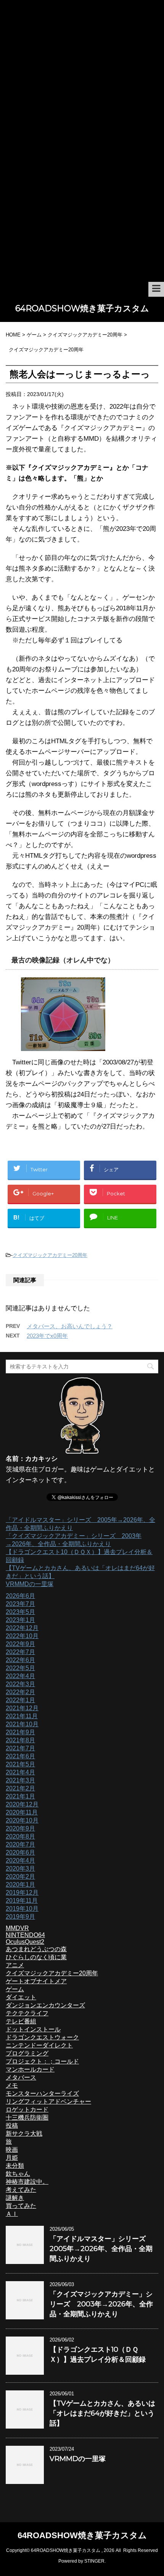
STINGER (94, 2561)
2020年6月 (20, 1852)
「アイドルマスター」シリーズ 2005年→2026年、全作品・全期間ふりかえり (101, 2249)
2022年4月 (20, 1676)
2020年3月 (20, 1869)
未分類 (15, 2166)
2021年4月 (20, 1772)
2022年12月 (22, 1628)
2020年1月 (20, 1885)
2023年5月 (20, 1612)
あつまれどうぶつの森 (36, 1949)
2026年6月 (20, 1596)
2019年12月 (22, 1893)
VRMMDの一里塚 (30, 1584)
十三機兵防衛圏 (27, 2118)
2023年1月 (20, 1620)
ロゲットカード (27, 2109)
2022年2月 (20, 1692)
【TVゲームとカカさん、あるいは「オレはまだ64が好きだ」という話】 (102, 2413)
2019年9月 (20, 1917)
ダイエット (21, 1997)
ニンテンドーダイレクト (39, 2045)
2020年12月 (22, 1804)
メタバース (21, 2077)
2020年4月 (20, 1860)
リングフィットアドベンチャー (48, 2101)
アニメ (15, 1965)
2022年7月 (20, 1652)
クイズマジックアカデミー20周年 (50, 1255)
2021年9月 (20, 1732)
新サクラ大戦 (24, 2134)
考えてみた (21, 2190)
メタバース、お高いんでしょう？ (70, 1326)
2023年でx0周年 (47, 1336)
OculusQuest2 (25, 1942)
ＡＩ (12, 2214)
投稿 (12, 2126)
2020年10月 (22, 1820)
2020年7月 (20, 1844)
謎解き (15, 2198)
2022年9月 (20, 1644)
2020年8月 (20, 1836)
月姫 (12, 2158)
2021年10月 (22, 1724)
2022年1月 (20, 1700)
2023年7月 (20, 1604)
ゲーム (15, 1989)
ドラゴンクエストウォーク (42, 2037)
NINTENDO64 (25, 1935)
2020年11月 (22, 1812)
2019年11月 (22, 1901)
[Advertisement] (82, 196)
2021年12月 (22, 1708)
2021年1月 (20, 1796)
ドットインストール (33, 2029)
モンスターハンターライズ (42, 2093)
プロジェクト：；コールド (42, 2061)
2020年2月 (20, 1877)
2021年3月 (20, 1780)
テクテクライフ (27, 2013)
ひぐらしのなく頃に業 (36, 1957)
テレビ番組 (21, 2021)
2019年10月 (22, 1909)
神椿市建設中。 (27, 2182)
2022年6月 (20, 1660)
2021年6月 (20, 1756)
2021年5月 (20, 1764)
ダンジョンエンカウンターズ (45, 2005)
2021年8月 (20, 1740)
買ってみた (21, 2206)
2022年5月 (20, 1668)
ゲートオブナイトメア (36, 1981)
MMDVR (17, 1928)
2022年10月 (22, 1636)
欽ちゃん (18, 2174)
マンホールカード (30, 2069)
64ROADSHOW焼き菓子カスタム (82, 308)
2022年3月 (20, 1684)
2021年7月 (20, 1748)
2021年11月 (22, 1716)
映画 (12, 2150)
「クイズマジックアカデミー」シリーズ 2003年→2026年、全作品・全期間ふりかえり (101, 2304)
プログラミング (27, 2053)
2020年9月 (20, 1828)
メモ (12, 2085)
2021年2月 (20, 1788)
